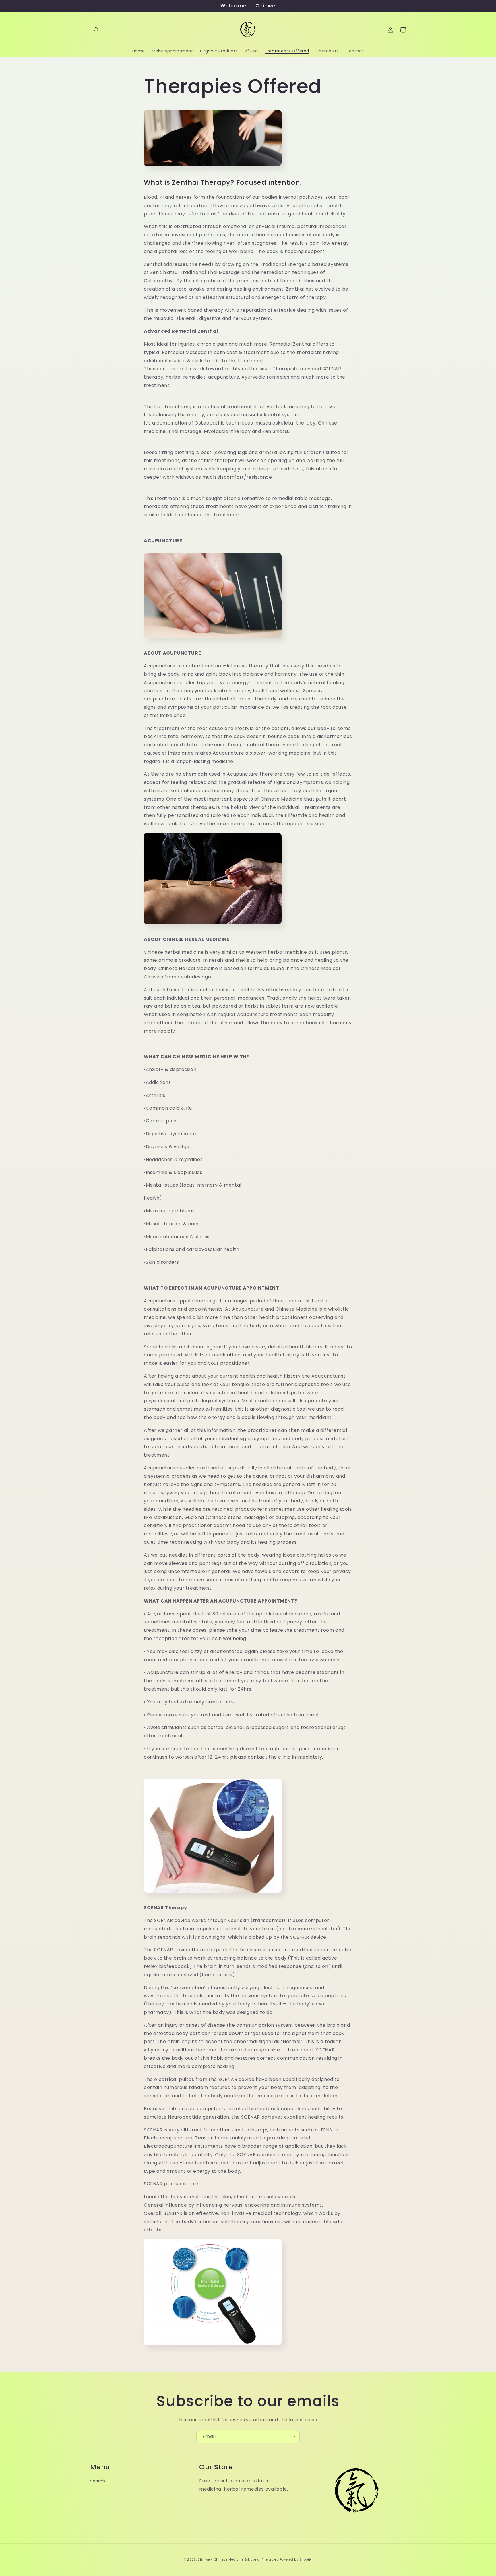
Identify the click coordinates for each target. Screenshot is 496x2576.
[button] (96, 30)
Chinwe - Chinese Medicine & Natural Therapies (238, 2560)
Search (98, 2481)
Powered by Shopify (296, 2560)
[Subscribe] (293, 2437)
